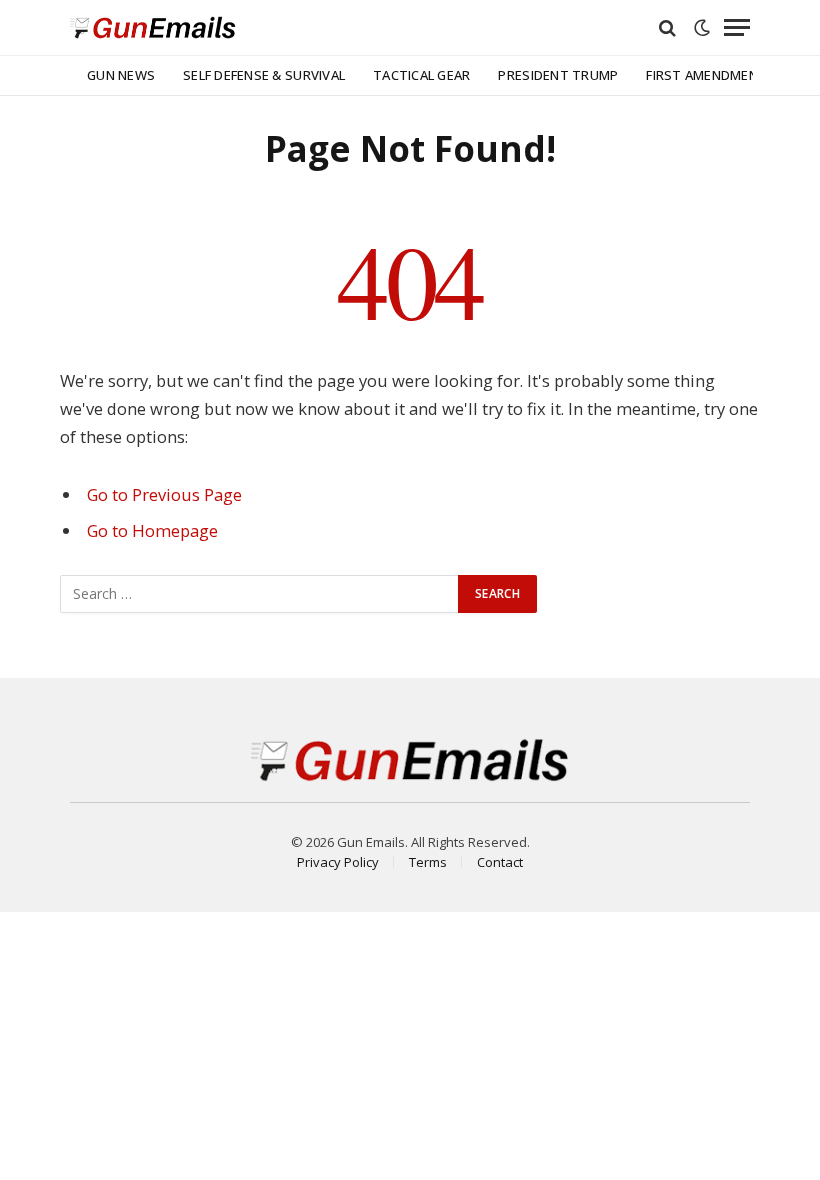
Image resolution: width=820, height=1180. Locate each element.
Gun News (121, 75)
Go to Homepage (152, 530)
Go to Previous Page (164, 494)
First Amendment (706, 75)
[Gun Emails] (153, 27)
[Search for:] (260, 594)
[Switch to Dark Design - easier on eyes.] (702, 28)
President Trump (558, 75)
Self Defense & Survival (264, 75)
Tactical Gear (421, 75)
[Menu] (737, 27)
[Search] (667, 27)
